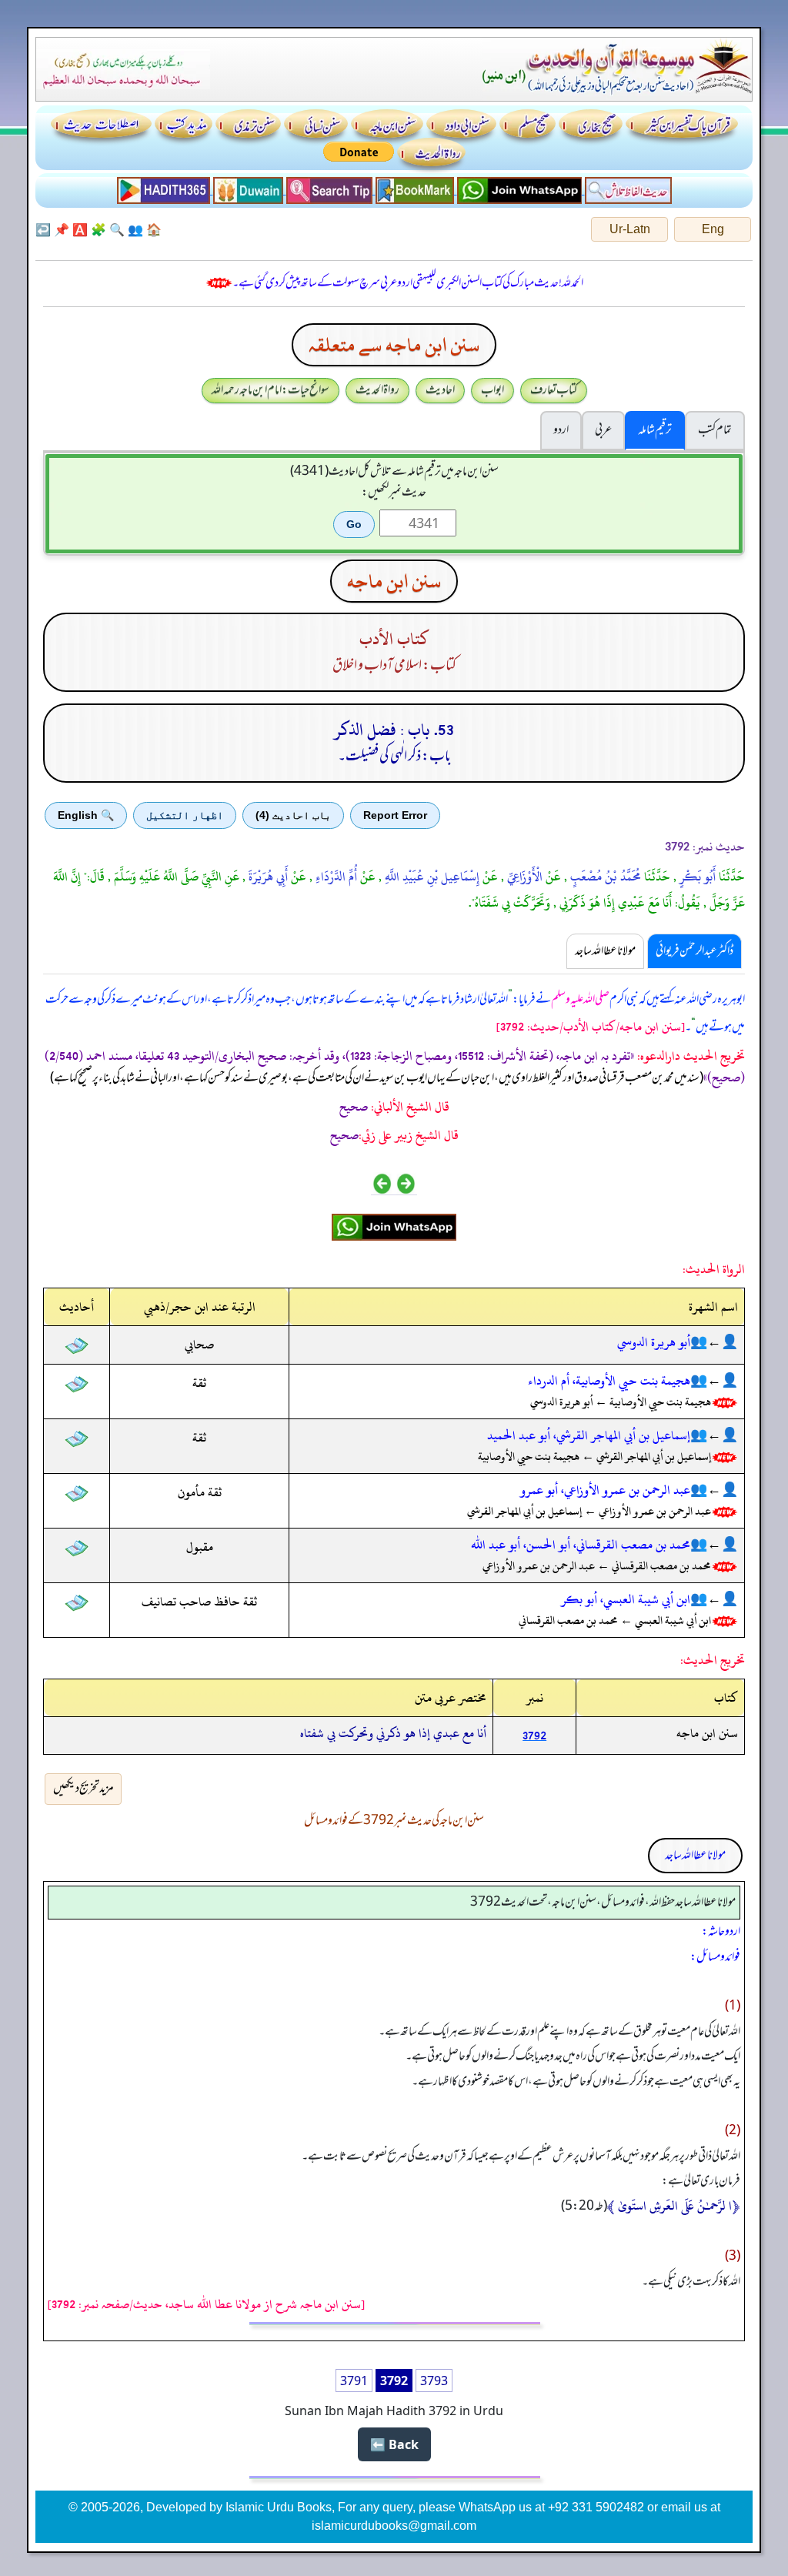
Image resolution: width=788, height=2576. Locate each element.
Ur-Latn (630, 229)
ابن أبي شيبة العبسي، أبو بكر (626, 1599)
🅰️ (80, 229)
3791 (354, 2381)
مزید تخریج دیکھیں (83, 1789)
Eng (713, 229)
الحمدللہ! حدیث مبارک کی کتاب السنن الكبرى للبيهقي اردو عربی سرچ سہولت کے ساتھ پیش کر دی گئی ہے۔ (408, 283)
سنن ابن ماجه (394, 581)
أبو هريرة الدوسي (654, 1342)
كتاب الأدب (394, 639)
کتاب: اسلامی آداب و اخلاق (394, 666)
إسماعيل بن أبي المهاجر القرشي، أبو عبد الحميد (589, 1435)
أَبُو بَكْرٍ (696, 877)
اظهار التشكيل (185, 815)
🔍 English (86, 815)
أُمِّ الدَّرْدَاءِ (335, 877)
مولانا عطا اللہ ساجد (695, 1856)
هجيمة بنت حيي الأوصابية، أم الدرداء (609, 1381)
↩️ (43, 229)
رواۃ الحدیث (377, 390)
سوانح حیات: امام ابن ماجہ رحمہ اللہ (270, 390)
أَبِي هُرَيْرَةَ (267, 877)
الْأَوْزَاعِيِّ (523, 877)
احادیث (440, 390)
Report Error (395, 815)
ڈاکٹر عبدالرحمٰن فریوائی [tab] (695, 951)
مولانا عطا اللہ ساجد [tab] (605, 951)
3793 (434, 2381)
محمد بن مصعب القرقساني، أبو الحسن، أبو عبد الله (581, 1545)
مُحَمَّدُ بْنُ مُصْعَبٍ (604, 877)
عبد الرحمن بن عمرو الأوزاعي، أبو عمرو (605, 1490)
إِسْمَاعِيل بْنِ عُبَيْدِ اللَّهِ (431, 877)
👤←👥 (714, 1342)
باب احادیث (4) (293, 815)
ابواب (492, 390)
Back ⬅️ (394, 2444)
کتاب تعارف (554, 390)
